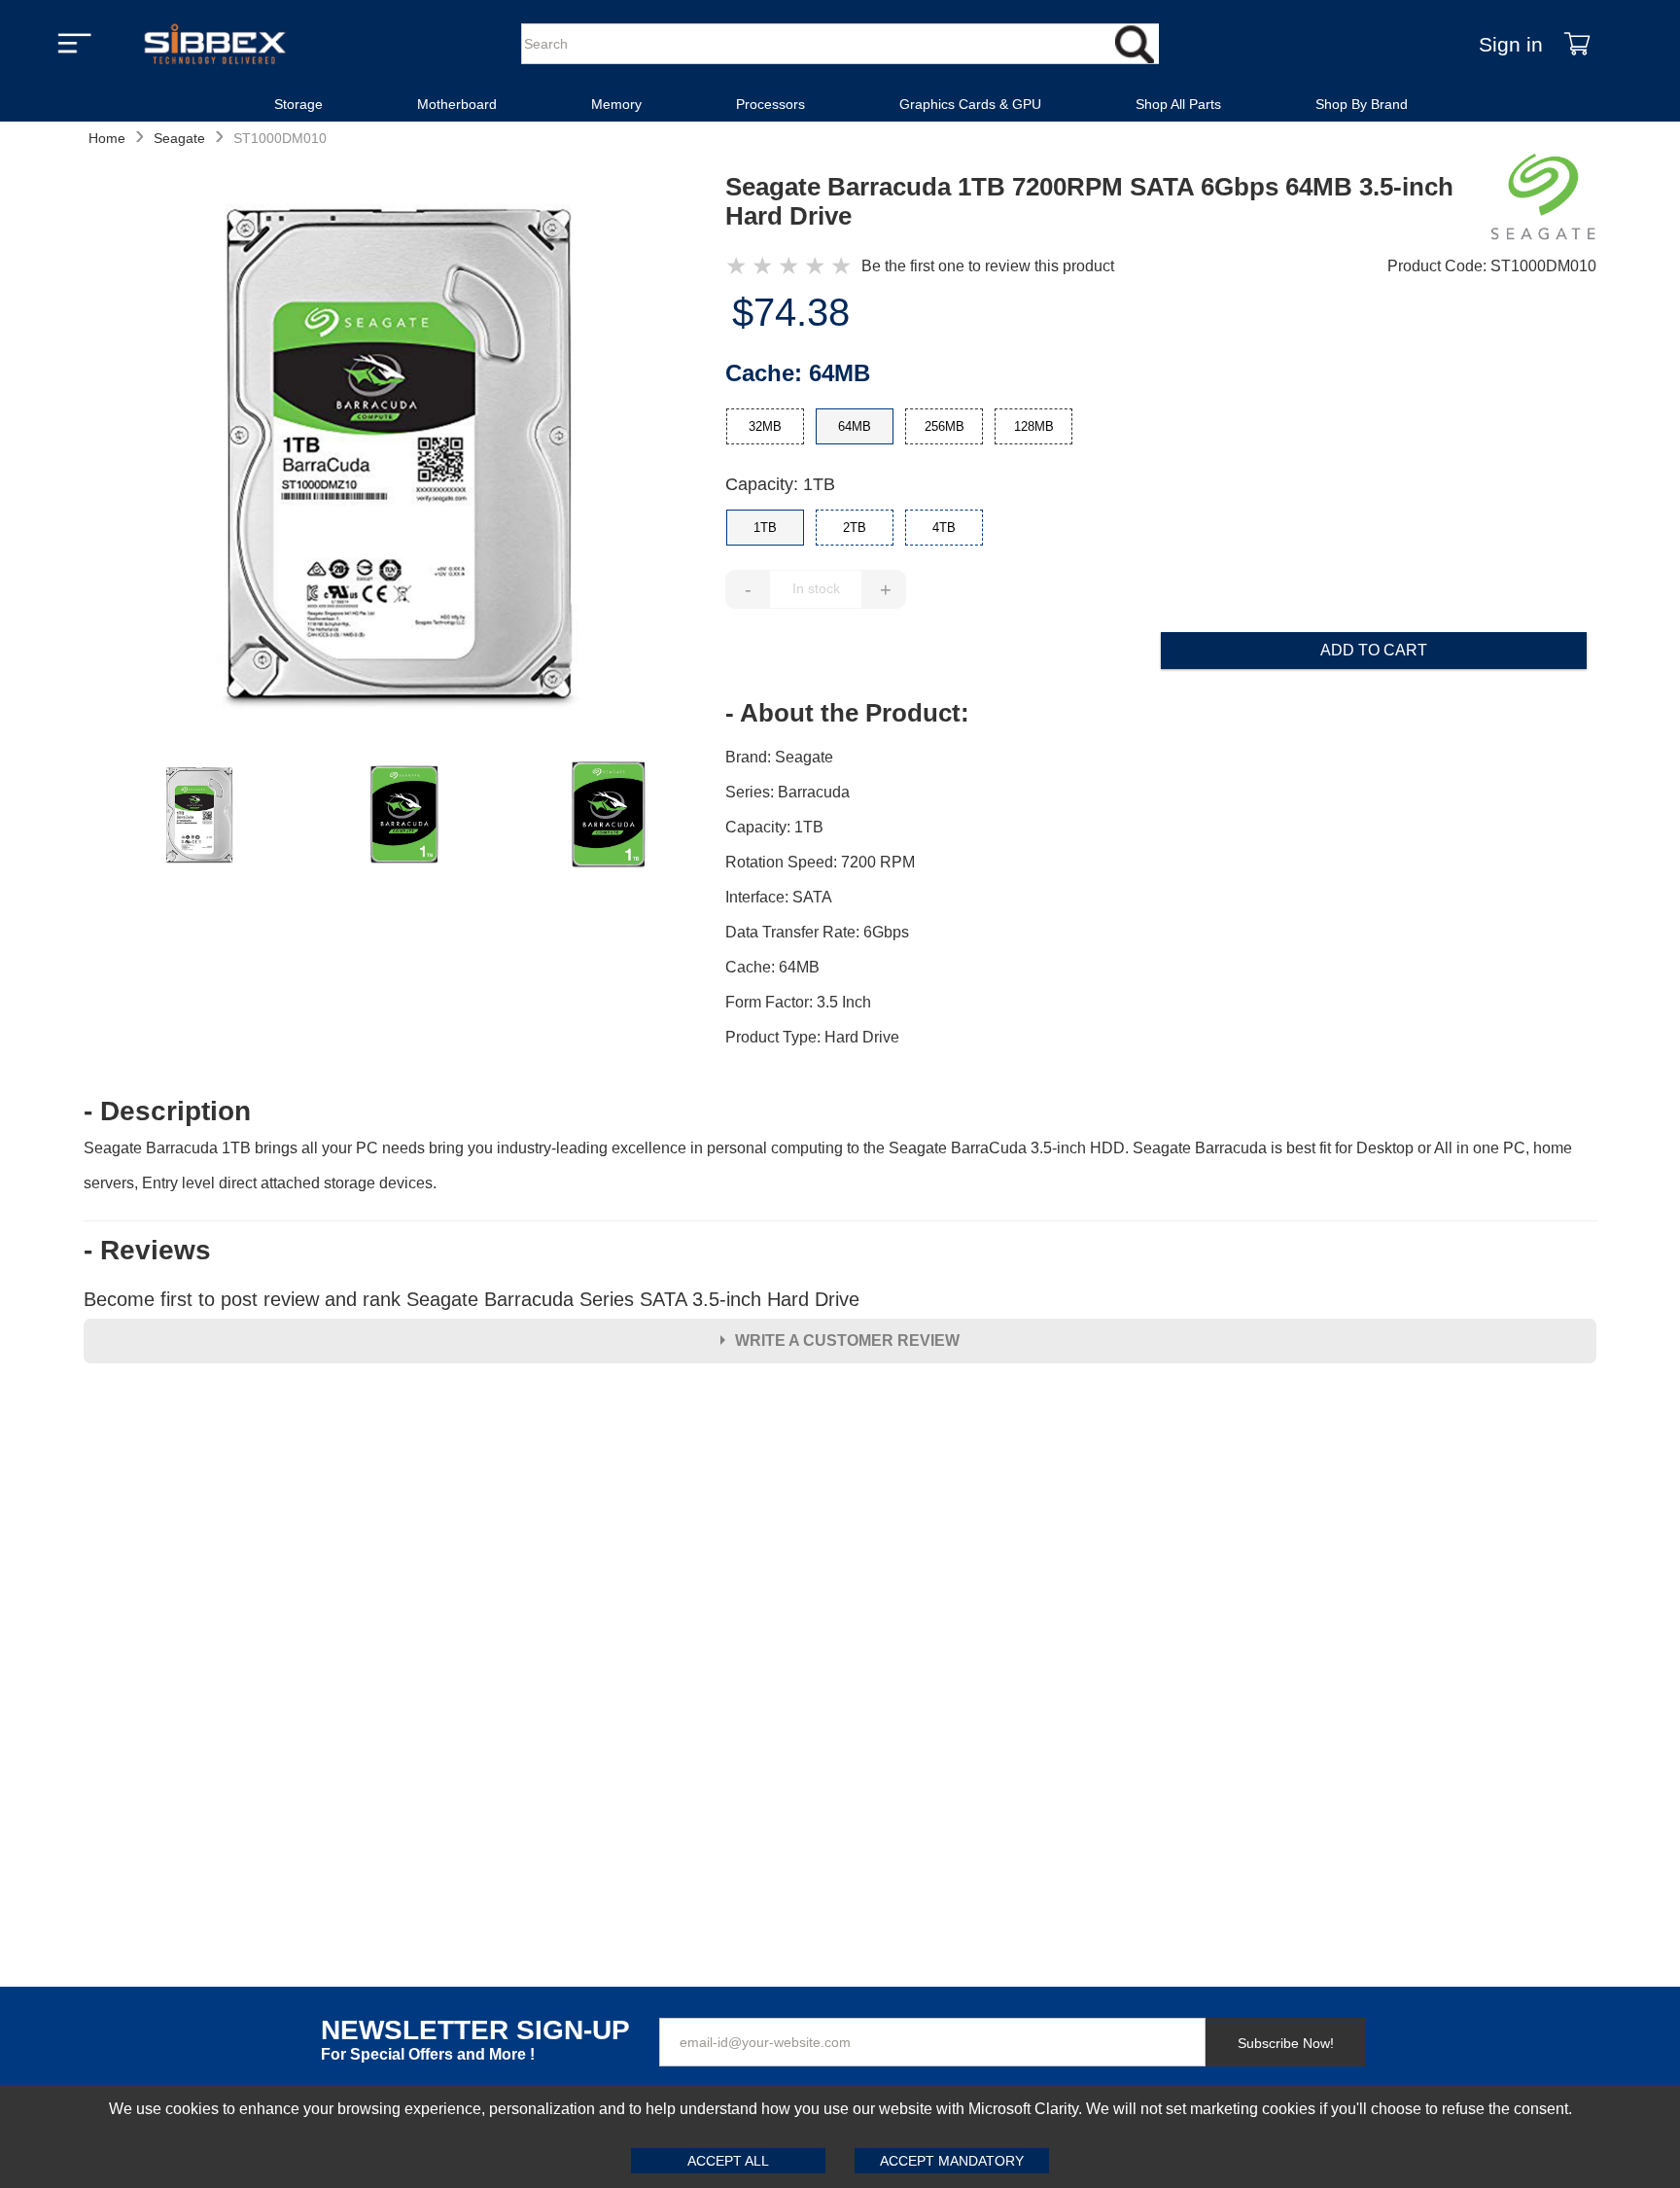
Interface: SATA (779, 897)
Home (107, 138)
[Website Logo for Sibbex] (215, 44)
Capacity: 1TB (780, 484)
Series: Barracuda (787, 792)
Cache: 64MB (772, 967)
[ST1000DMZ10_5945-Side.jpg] (404, 815)
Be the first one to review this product (988, 266)
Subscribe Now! (1286, 2043)
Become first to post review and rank (472, 1299)
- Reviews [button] (147, 1251)
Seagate (179, 138)
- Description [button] (167, 1112)
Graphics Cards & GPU (970, 104)
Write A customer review (847, 1341)
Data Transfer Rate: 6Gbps (817, 932)
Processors (770, 104)
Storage (298, 104)
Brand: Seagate (779, 757)
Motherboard (457, 104)
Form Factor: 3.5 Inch (798, 1002)
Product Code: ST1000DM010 (1492, 266)
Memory (616, 104)
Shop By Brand (1362, 104)
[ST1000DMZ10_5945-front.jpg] (404, 457)
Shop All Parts (1178, 104)
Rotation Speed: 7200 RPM (820, 862)
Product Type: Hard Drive (812, 1037)
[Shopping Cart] (1577, 44)
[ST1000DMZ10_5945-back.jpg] (609, 815)
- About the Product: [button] (847, 713)
